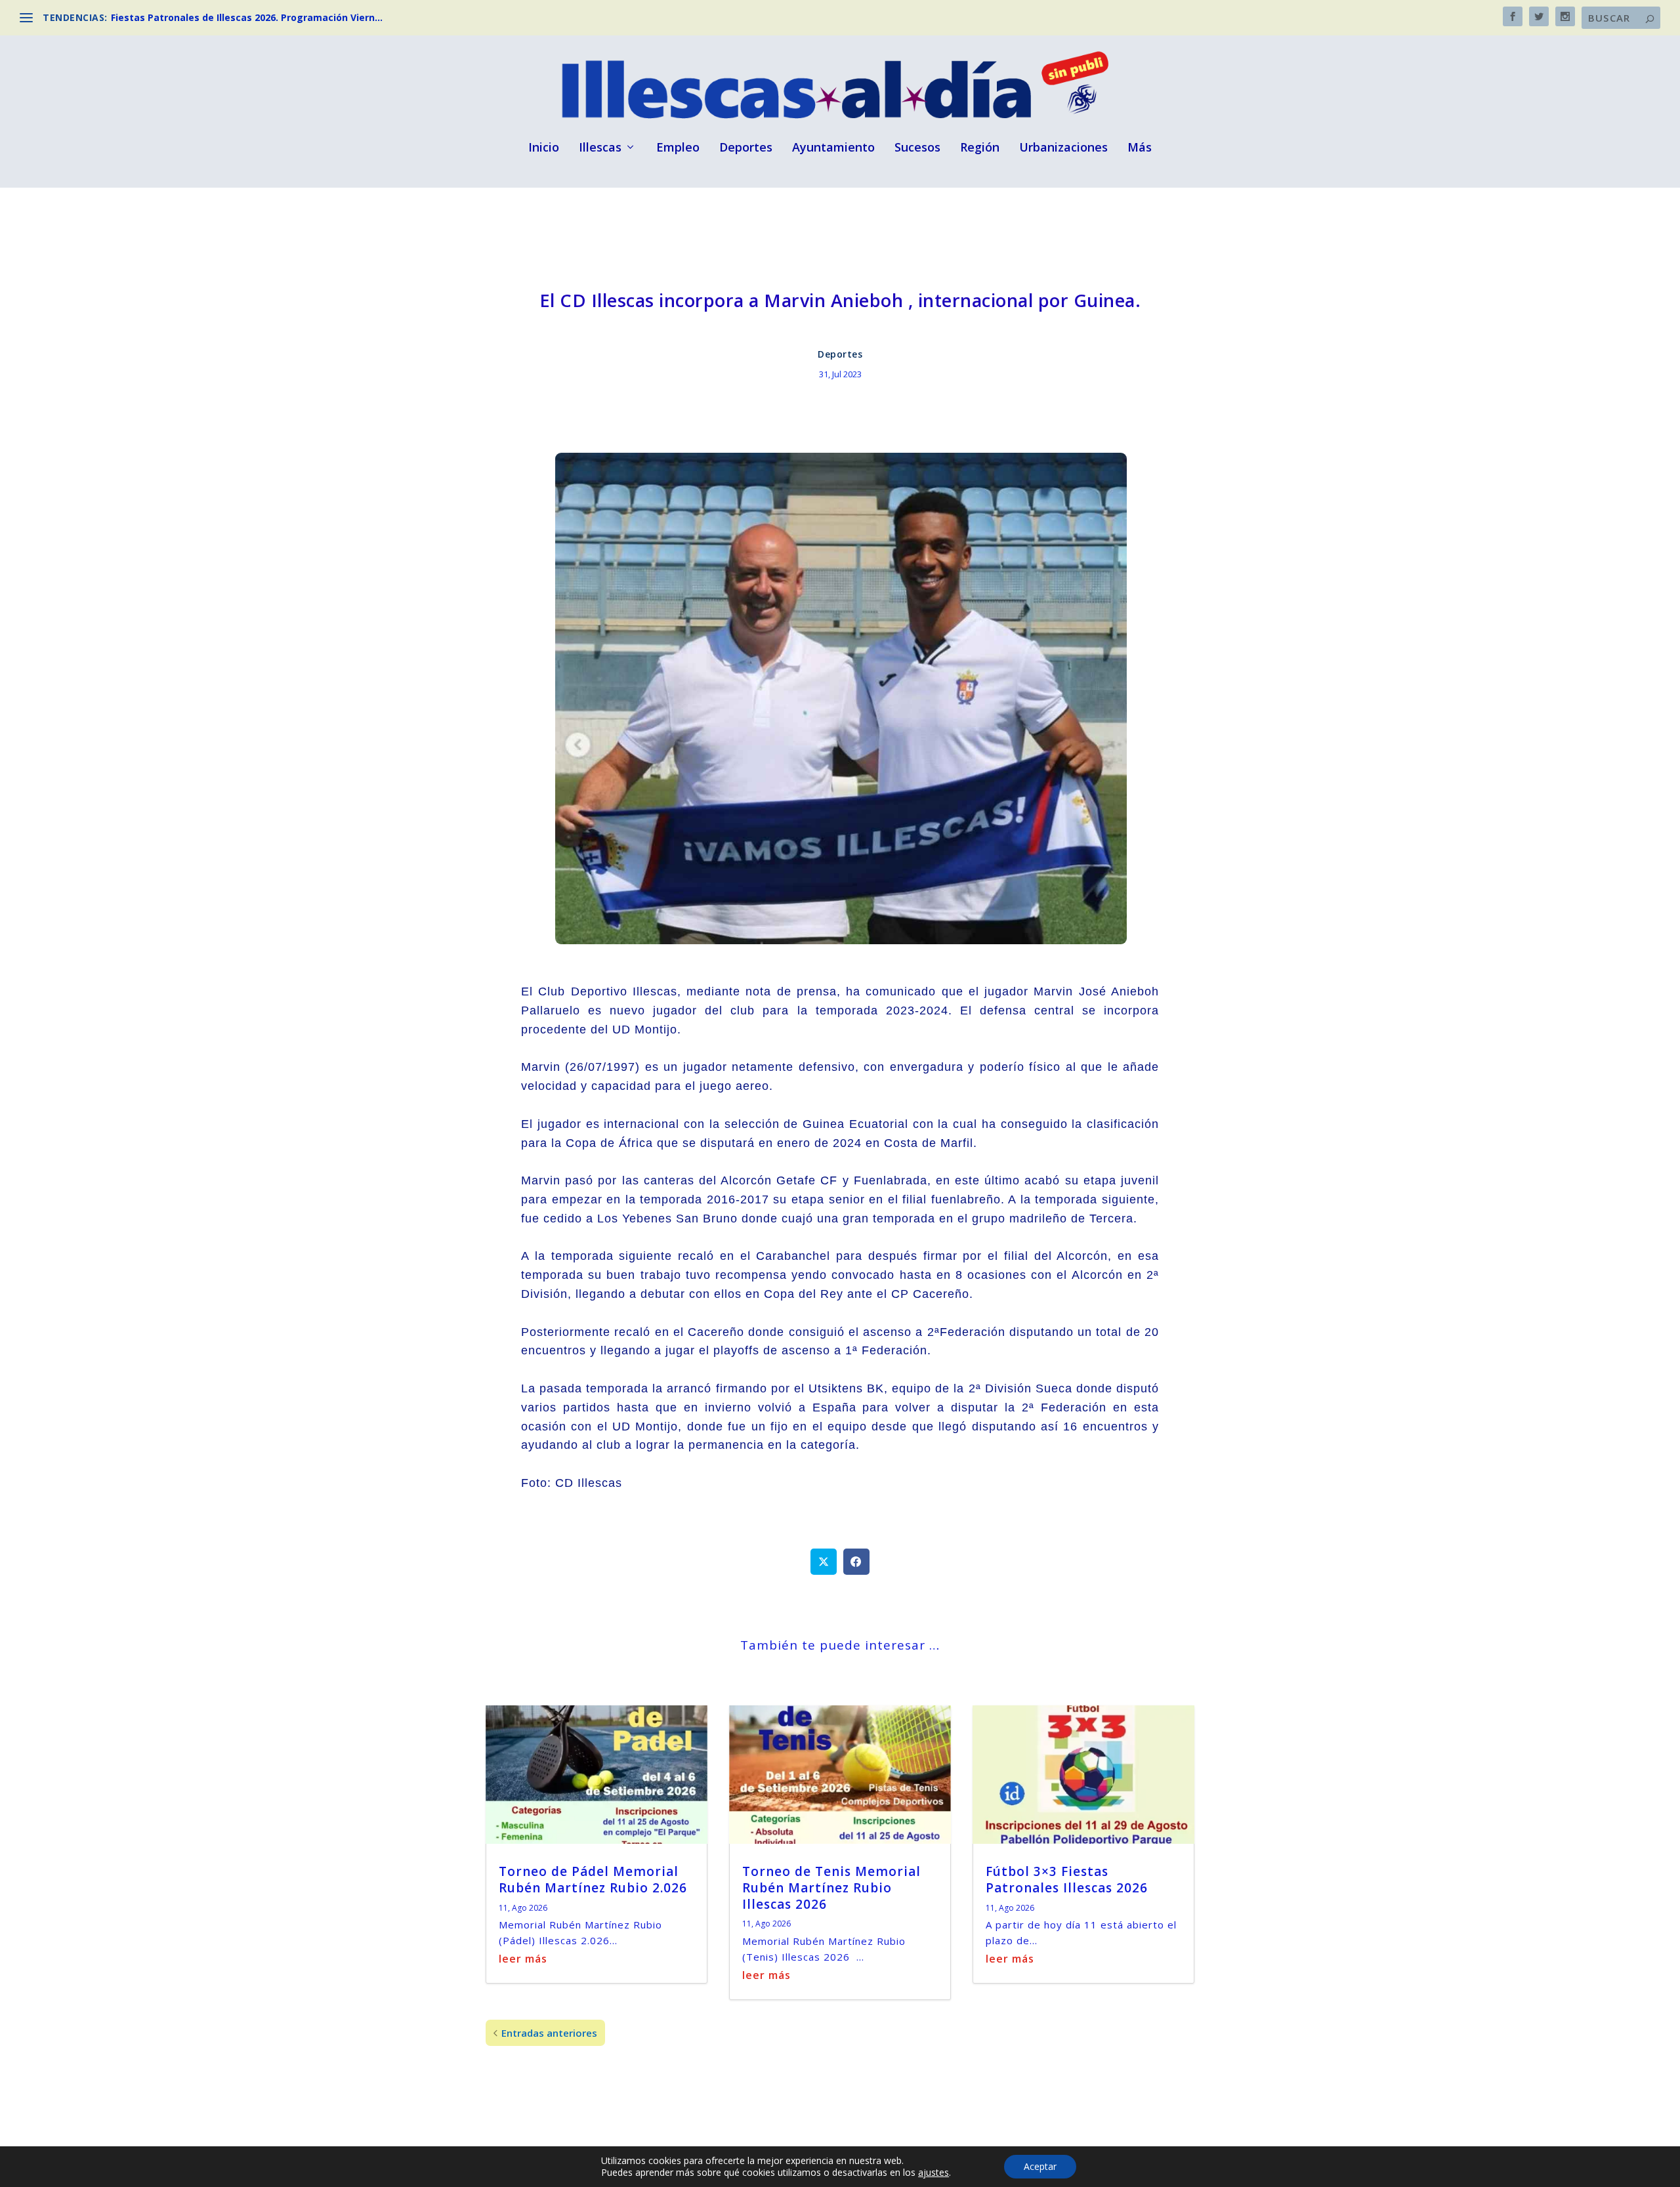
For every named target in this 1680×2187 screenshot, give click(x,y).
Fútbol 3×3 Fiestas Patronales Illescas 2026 (1067, 1880)
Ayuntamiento (833, 148)
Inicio (544, 148)
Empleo (678, 148)
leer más (523, 1959)
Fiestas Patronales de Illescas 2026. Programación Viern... (247, 17)
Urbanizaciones (1063, 148)
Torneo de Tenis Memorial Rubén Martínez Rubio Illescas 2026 (831, 1887)
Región (980, 148)
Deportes (746, 148)
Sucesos (917, 148)
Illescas (600, 148)
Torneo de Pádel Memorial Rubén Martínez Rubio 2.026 (593, 1880)
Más (1140, 148)
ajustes (934, 2173)
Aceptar (1040, 2166)
